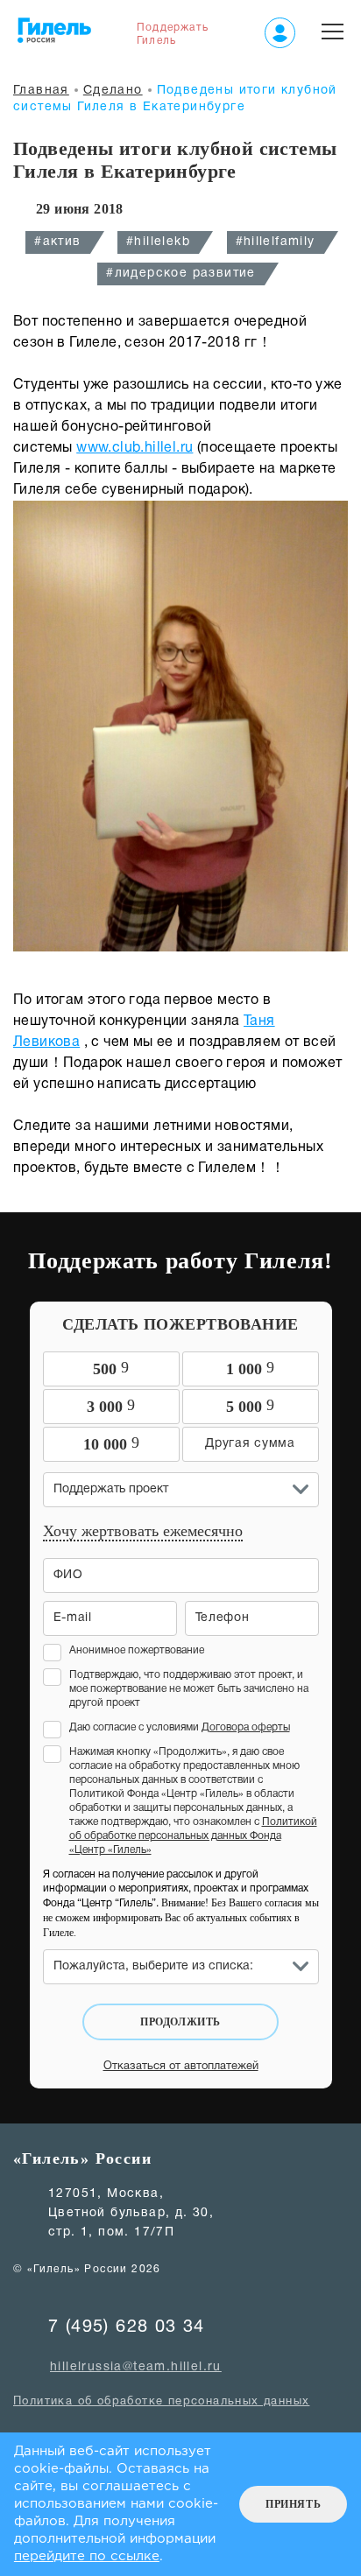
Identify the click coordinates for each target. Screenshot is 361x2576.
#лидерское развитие (181, 274)
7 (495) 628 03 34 (127, 2327)
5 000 (250, 1406)
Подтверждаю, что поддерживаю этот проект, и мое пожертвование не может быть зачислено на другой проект (189, 1689)
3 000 (111, 1406)
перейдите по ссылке (87, 2556)
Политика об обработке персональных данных (161, 2402)
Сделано (113, 91)
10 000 (111, 1443)
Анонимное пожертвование (137, 1650)
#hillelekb (158, 242)
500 (111, 1368)
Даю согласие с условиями (180, 1727)
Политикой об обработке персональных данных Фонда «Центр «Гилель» (193, 1836)
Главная (41, 91)
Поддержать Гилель (173, 34)
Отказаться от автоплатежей (181, 2067)
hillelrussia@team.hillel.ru (136, 2367)
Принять (293, 2504)
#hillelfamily (276, 242)
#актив (57, 242)
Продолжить (180, 2022)
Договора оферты (246, 1727)
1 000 (250, 1368)
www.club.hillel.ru (134, 448)
